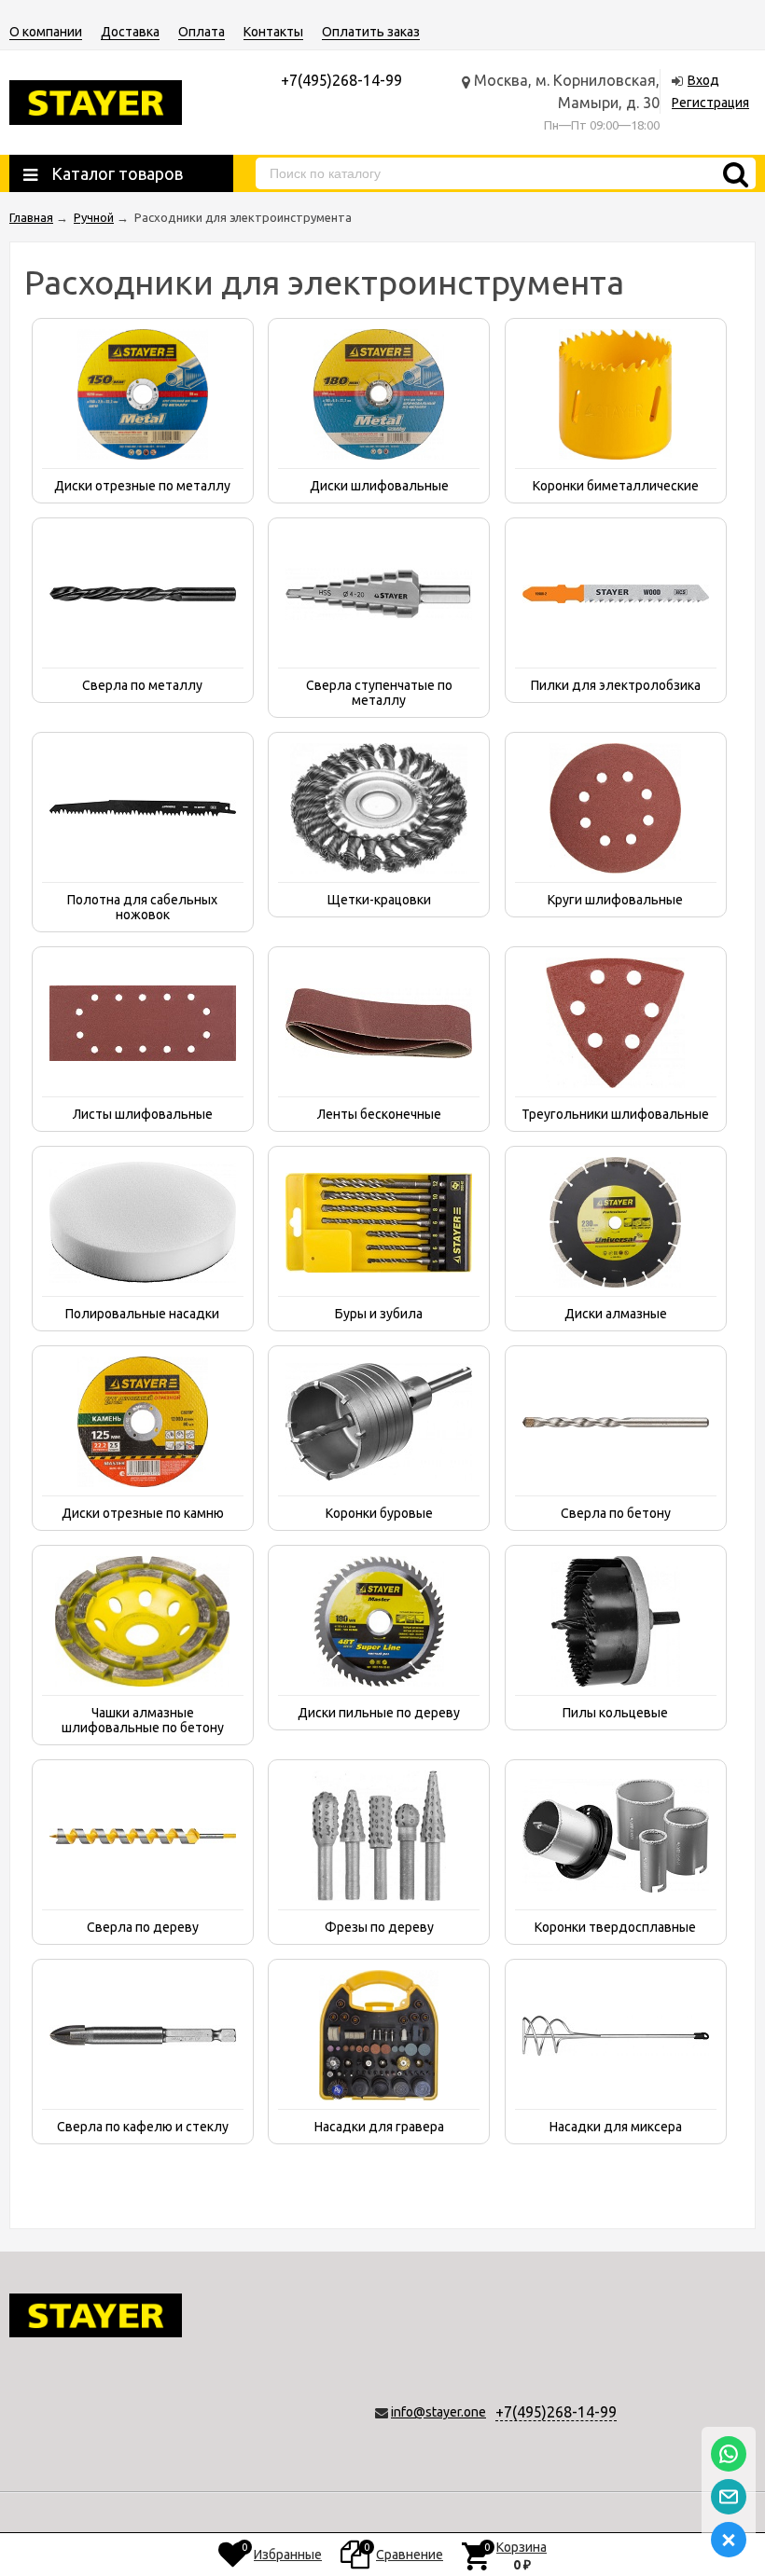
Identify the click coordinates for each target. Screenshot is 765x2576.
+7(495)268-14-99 (556, 2412)
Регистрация (710, 103)
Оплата (202, 32)
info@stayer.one (438, 2412)
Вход (703, 80)
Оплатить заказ (371, 32)
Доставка (130, 32)
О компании (46, 32)
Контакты (273, 32)
